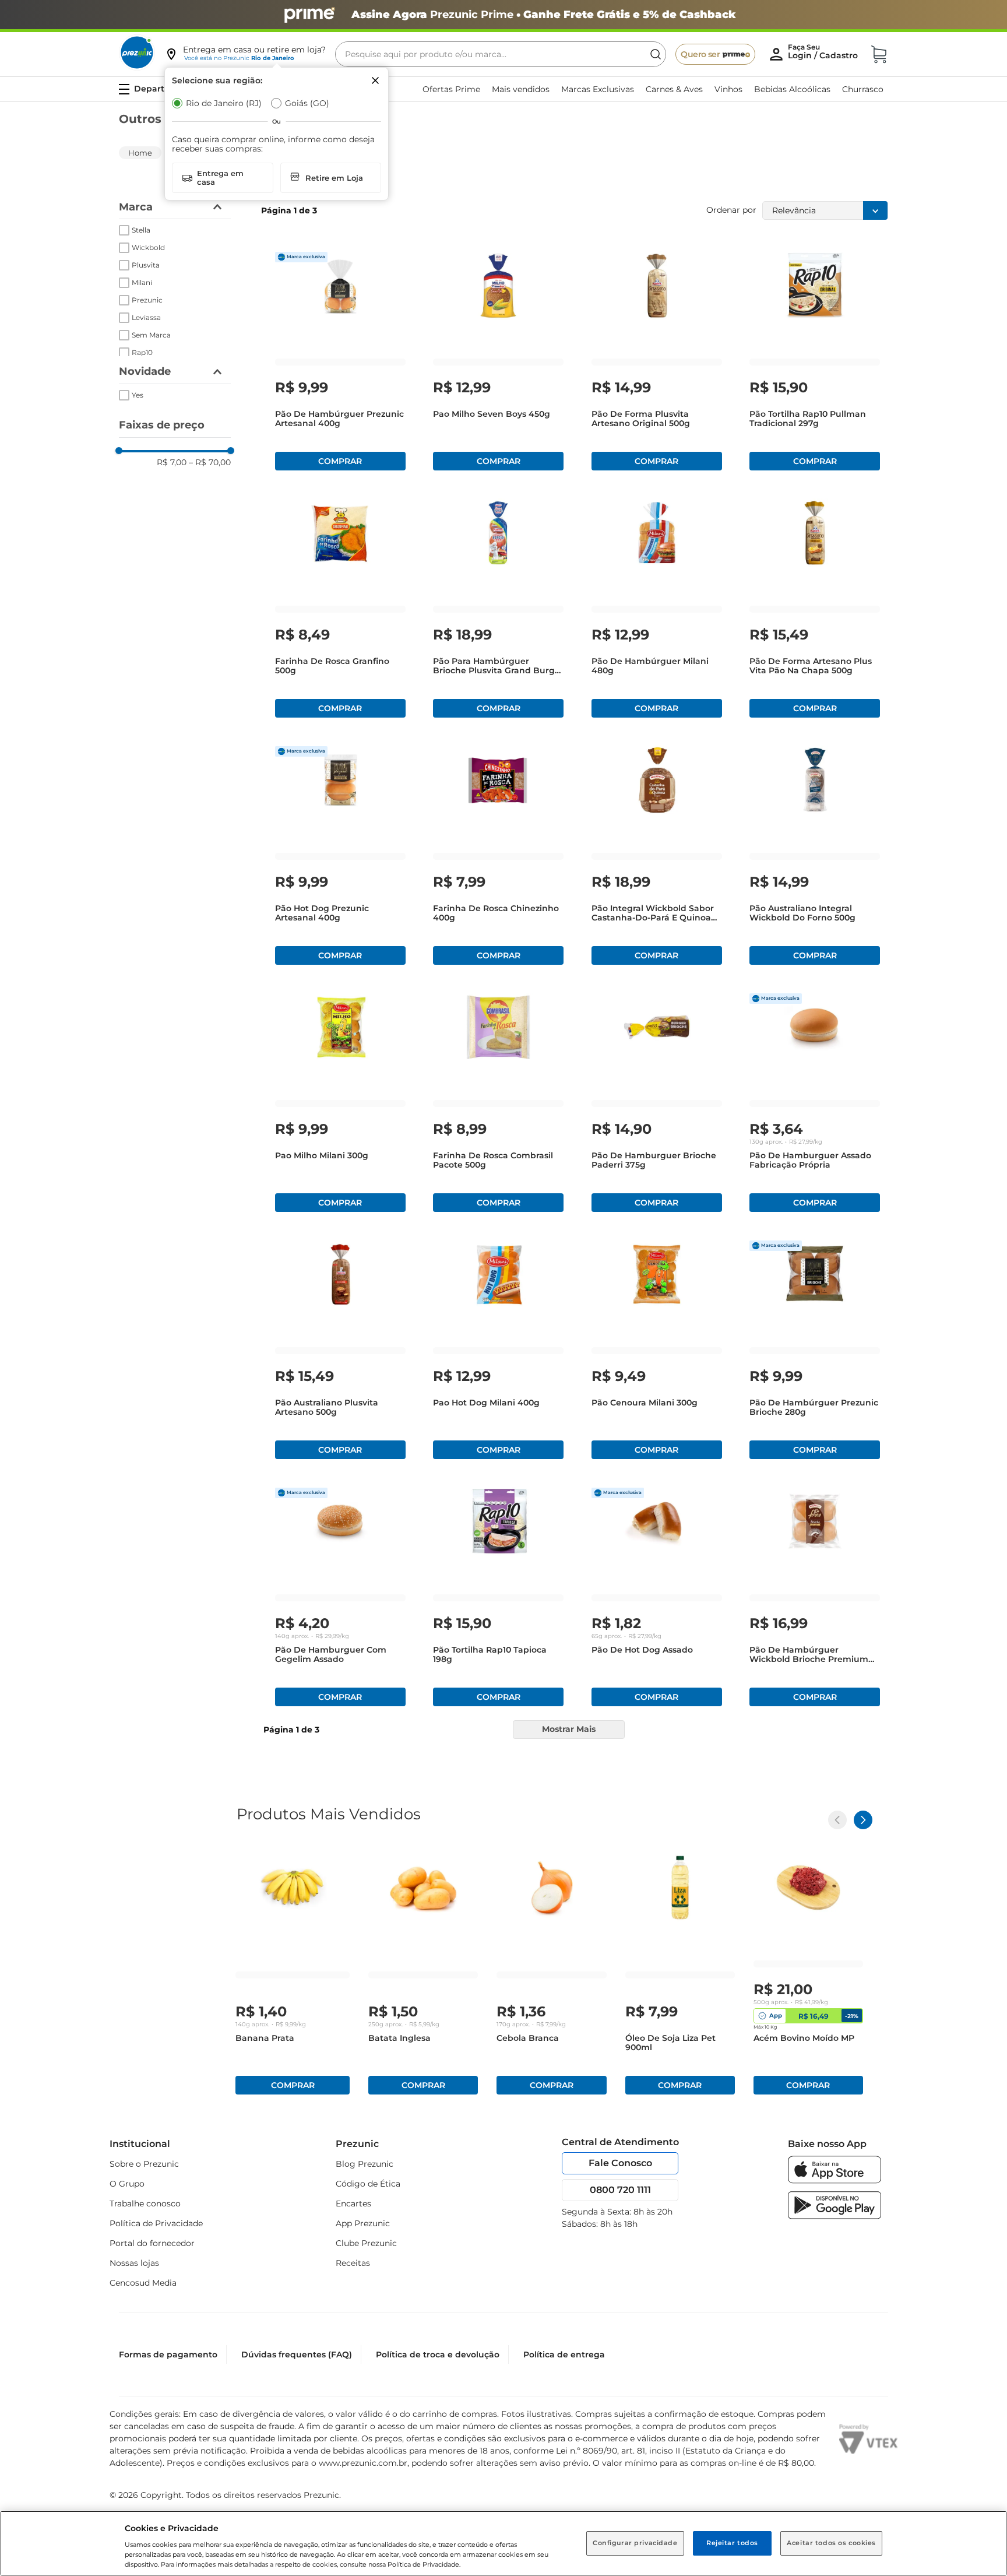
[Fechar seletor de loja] (375, 80)
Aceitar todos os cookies (831, 2543)
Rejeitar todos (732, 2543)
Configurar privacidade (635, 2543)
